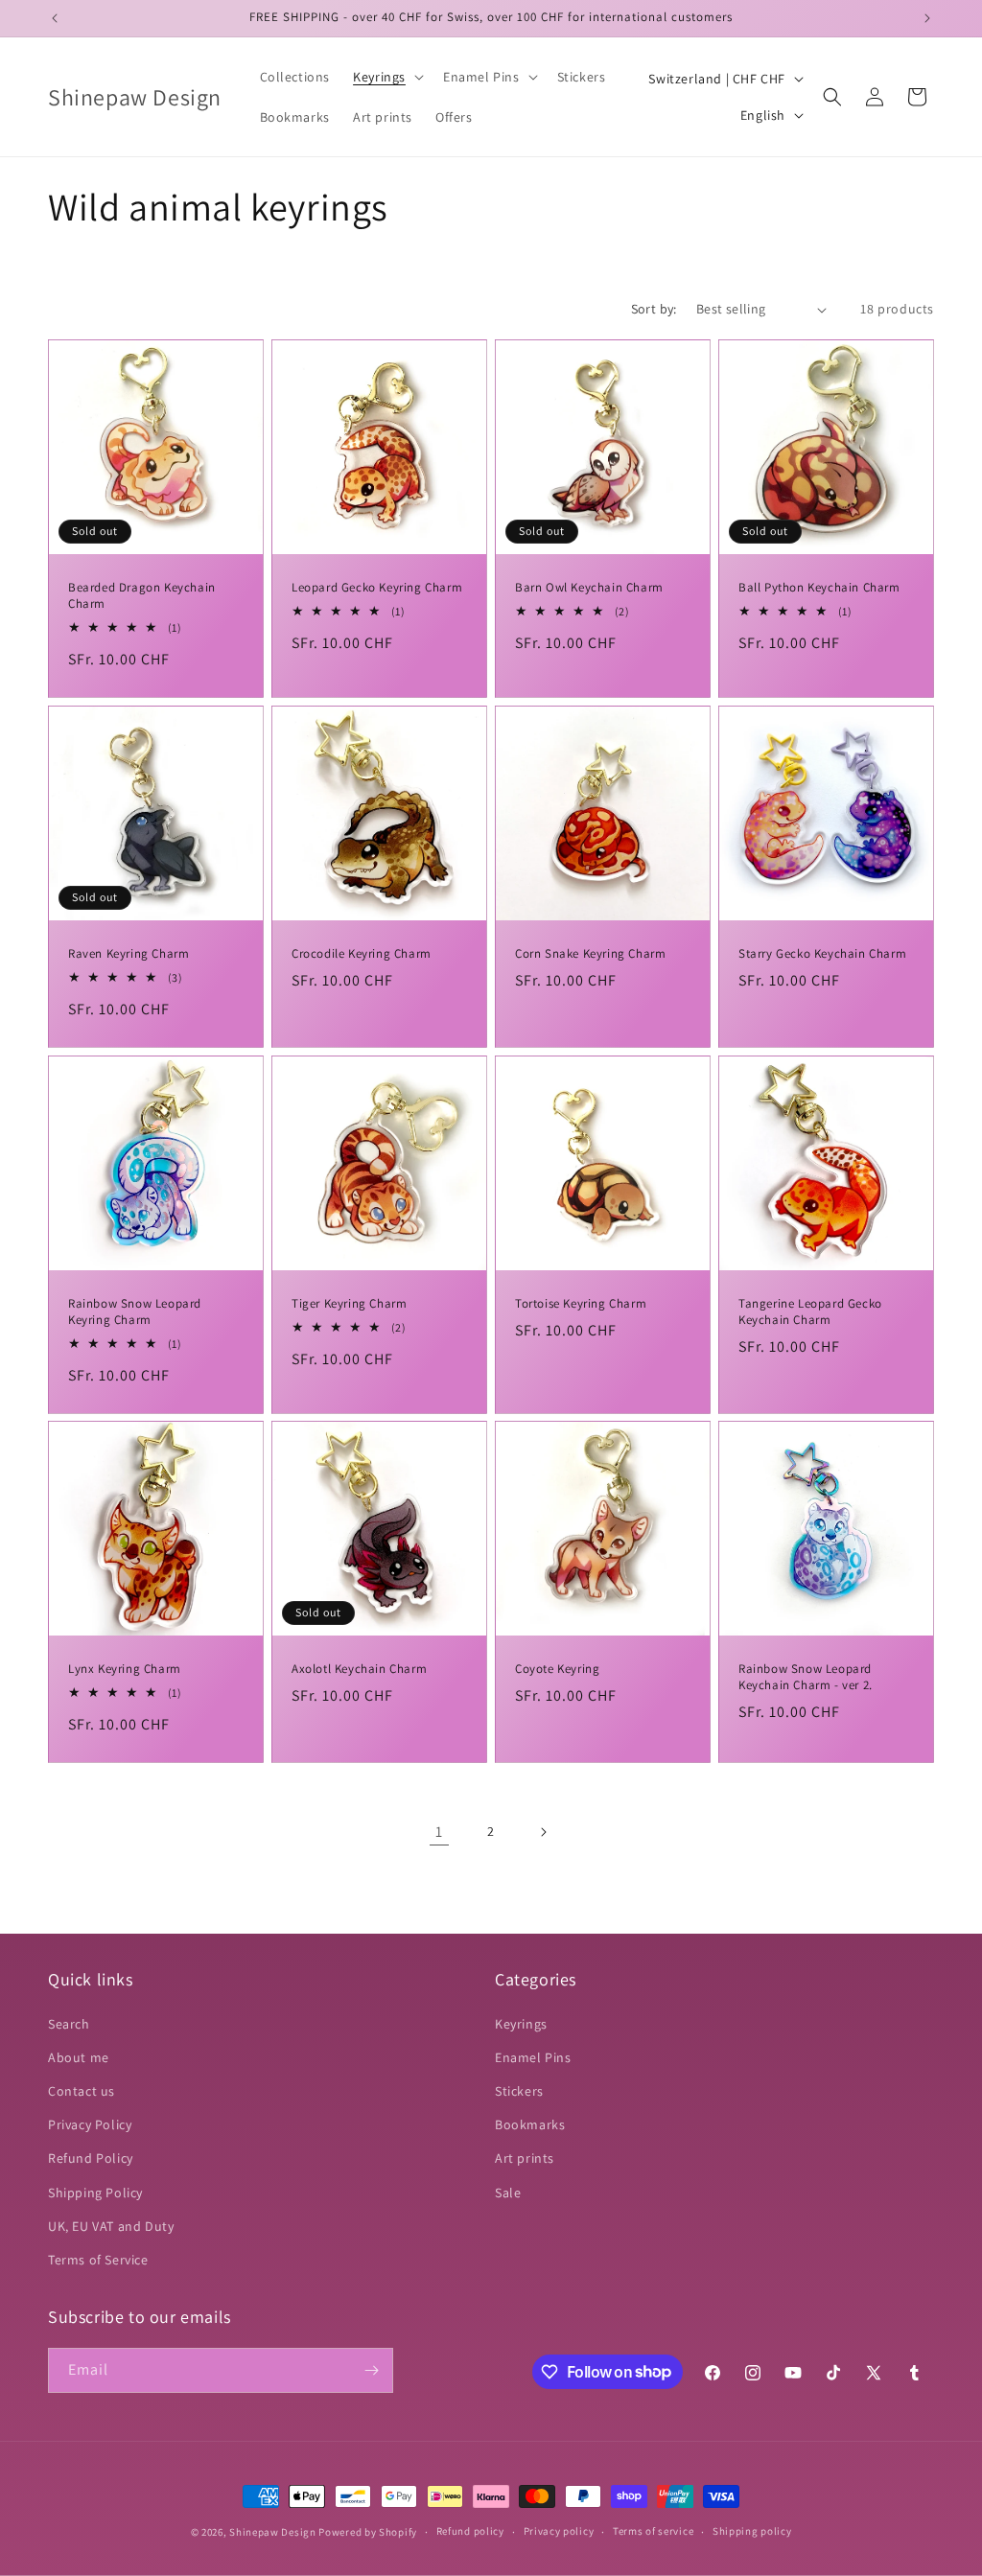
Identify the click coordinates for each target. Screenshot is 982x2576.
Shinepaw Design (273, 2532)
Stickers (519, 2091)
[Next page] (543, 1832)
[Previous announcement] (55, 18)
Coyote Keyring (557, 1669)
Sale (508, 2193)
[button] (386, 77)
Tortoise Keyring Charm (581, 1304)
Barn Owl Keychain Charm (589, 588)
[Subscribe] (371, 2370)
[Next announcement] (927, 18)
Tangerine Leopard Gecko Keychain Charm (810, 1312)
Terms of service (653, 2531)
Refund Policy (91, 2158)
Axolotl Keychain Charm (359, 1669)
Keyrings (521, 2024)
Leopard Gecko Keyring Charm (377, 588)
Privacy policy (559, 2531)
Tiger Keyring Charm (349, 1304)
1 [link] (439, 1832)
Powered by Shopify (368, 2532)
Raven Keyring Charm (129, 954)
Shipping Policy (95, 2193)
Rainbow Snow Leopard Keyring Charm (135, 1312)
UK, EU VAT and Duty (111, 2226)
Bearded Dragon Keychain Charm (142, 596)
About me (79, 2057)
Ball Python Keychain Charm (819, 588)
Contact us (82, 2091)
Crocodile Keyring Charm (362, 954)
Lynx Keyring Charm (125, 1669)
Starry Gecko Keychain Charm (822, 954)
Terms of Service (98, 2260)
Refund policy (470, 2531)
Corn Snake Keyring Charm (590, 954)
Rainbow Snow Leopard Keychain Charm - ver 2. (806, 1677)
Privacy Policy (90, 2124)
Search (69, 2024)
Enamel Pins (533, 2057)
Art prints (525, 2158)
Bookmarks (530, 2124)
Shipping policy (752, 2531)
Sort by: (654, 309)
